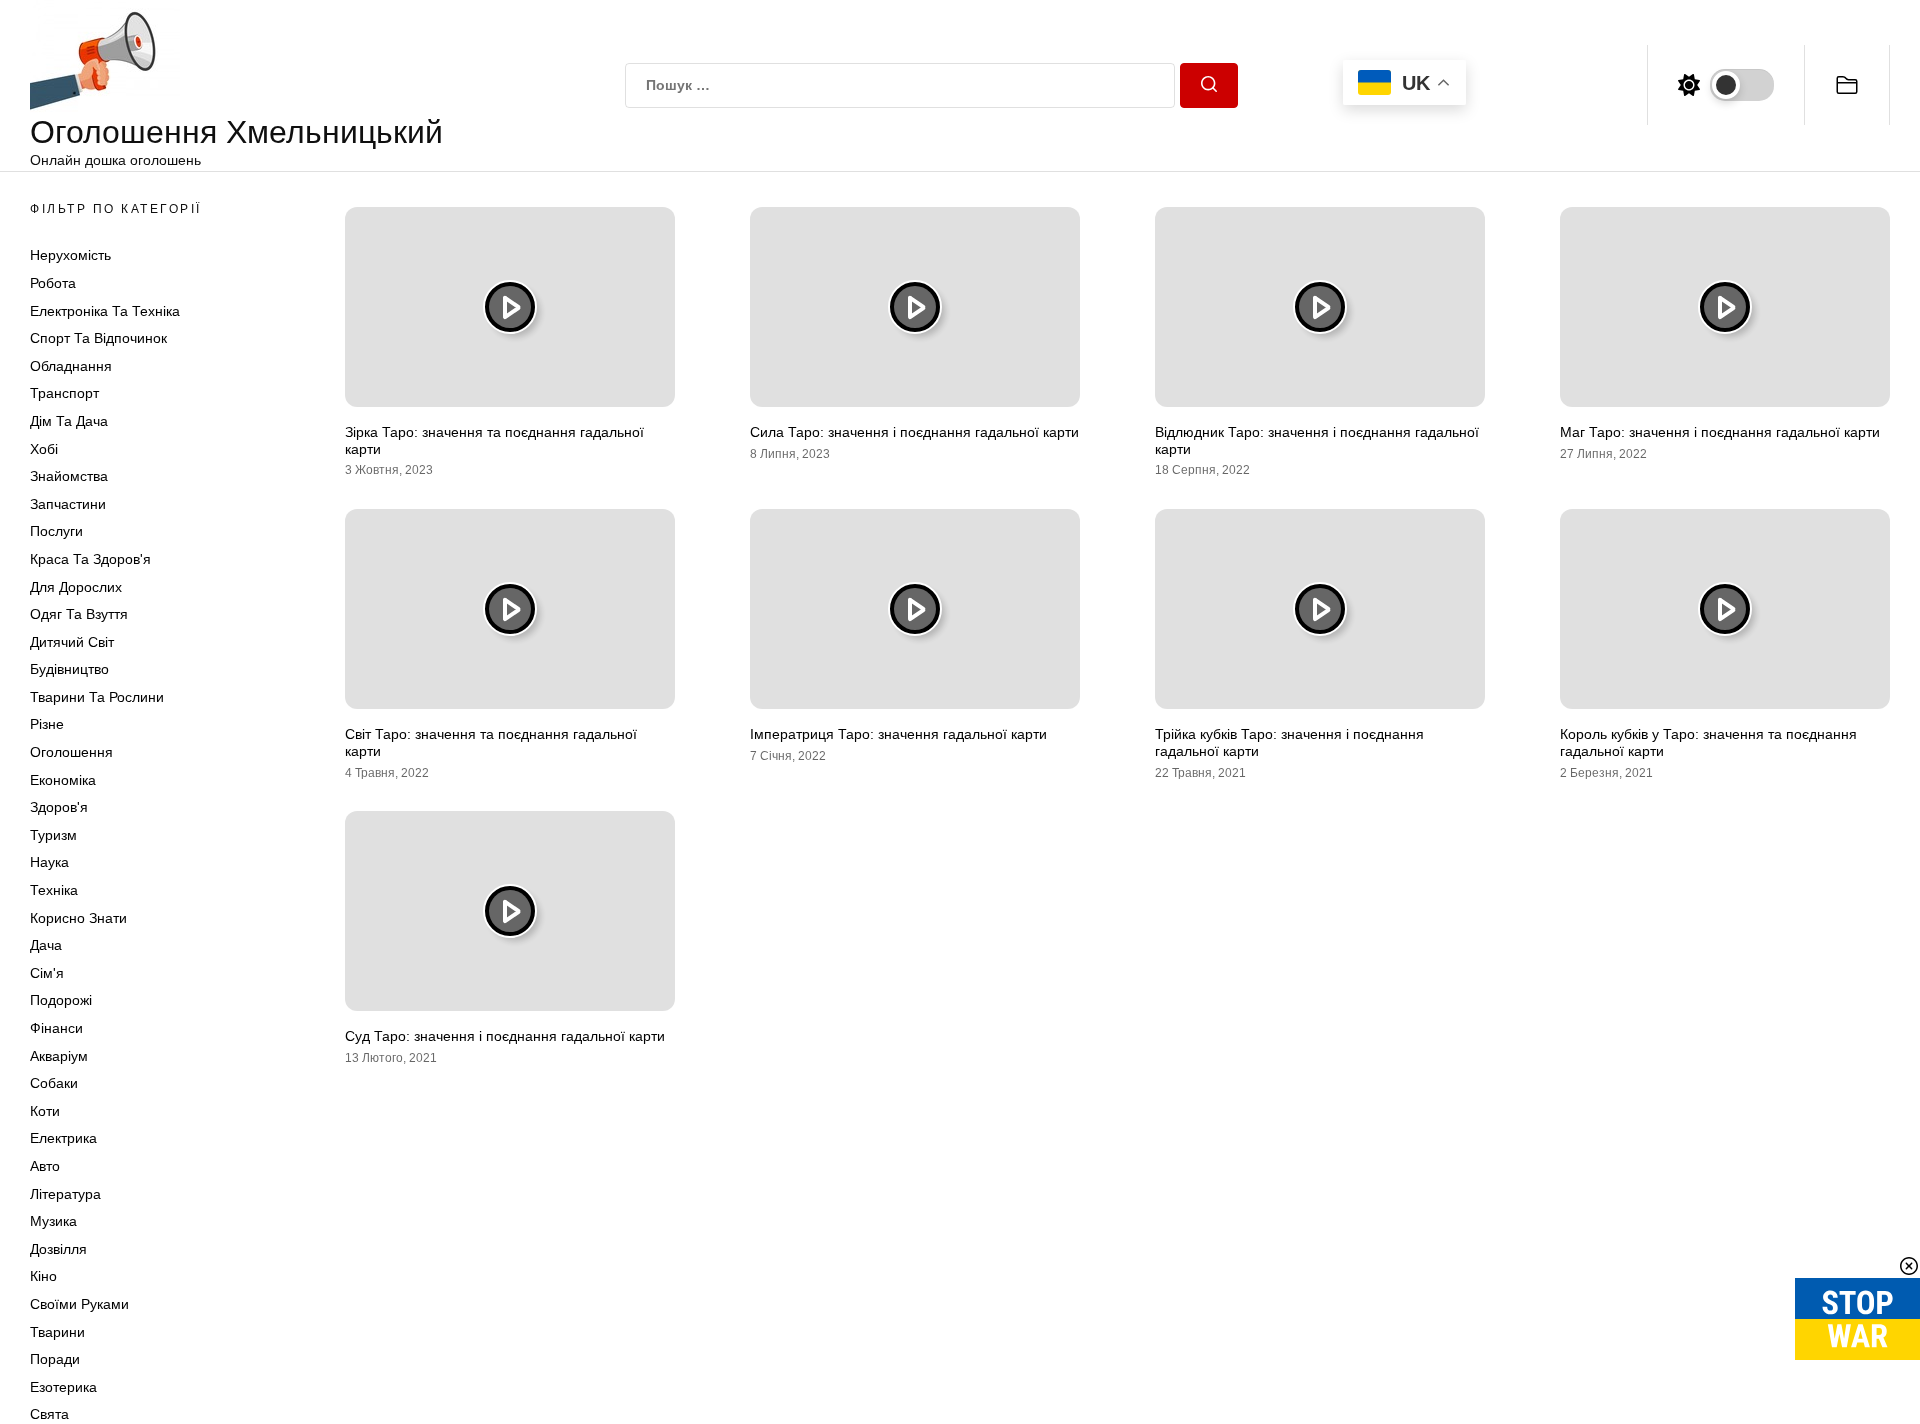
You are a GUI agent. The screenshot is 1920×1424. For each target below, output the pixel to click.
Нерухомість (70, 255)
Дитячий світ (72, 642)
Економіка (63, 780)
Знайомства (69, 476)
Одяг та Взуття (79, 614)
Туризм (53, 835)
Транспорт (64, 393)
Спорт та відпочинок (98, 338)
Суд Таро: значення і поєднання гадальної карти (505, 1036)
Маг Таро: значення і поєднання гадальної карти (1720, 432)
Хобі (44, 449)
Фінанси (56, 1028)
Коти (45, 1111)
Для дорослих (76, 587)
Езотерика (63, 1387)
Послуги (56, 531)
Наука (49, 862)
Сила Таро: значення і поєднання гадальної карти (914, 432)
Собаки (54, 1083)
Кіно (43, 1276)
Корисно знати (78, 918)
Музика (53, 1221)
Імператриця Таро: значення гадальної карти (898, 734)
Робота (53, 283)
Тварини (57, 1332)
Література (65, 1194)
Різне (47, 724)
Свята (49, 1414)
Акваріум (59, 1056)
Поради (55, 1359)
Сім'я (47, 973)
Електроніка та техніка (105, 311)
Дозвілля (58, 1249)
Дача (46, 945)
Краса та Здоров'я (90, 559)
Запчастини (68, 504)
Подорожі (61, 1000)
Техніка (54, 890)
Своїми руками (79, 1304)
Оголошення (71, 752)
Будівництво (69, 669)
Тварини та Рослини (97, 697)
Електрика (63, 1138)
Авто (45, 1166)
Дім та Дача (69, 421)
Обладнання (71, 366)
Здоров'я (59, 807)
